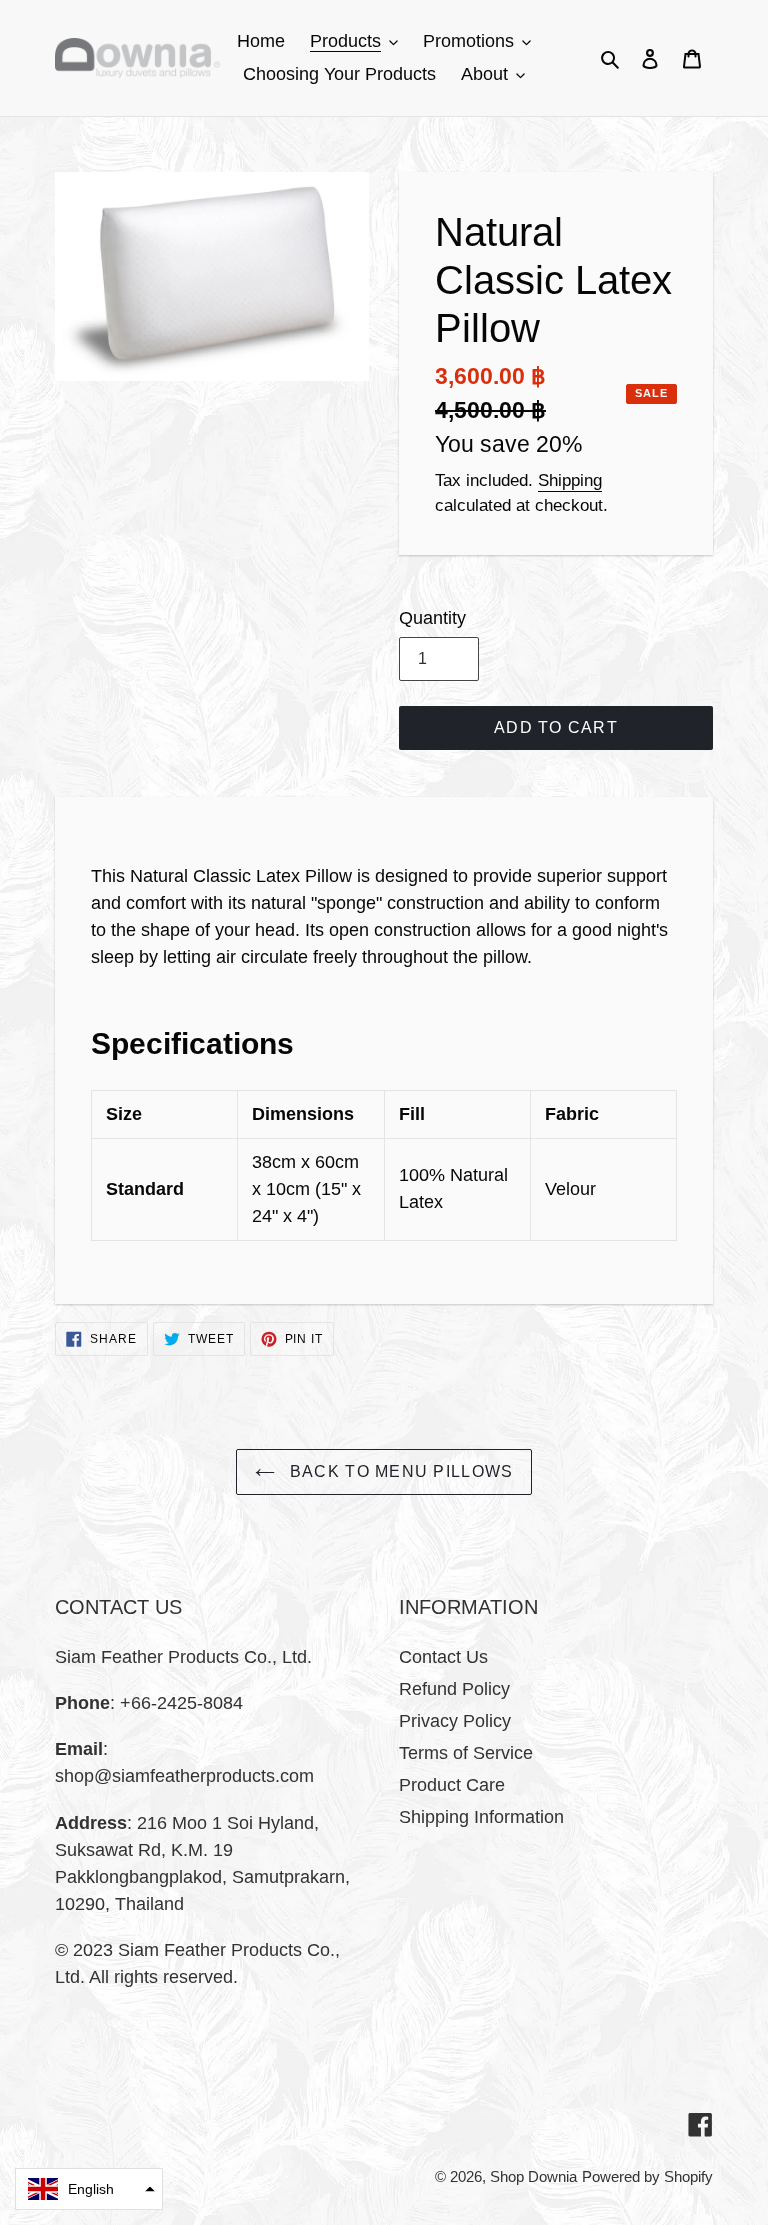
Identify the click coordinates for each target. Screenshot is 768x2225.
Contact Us (443, 1657)
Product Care (452, 1785)
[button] (89, 2189)
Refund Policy (454, 1689)
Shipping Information (481, 1817)
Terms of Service (466, 1753)
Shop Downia (533, 2176)
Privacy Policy (455, 1721)
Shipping (570, 480)
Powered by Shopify (647, 2176)
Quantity (432, 618)
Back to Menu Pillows (399, 1471)
